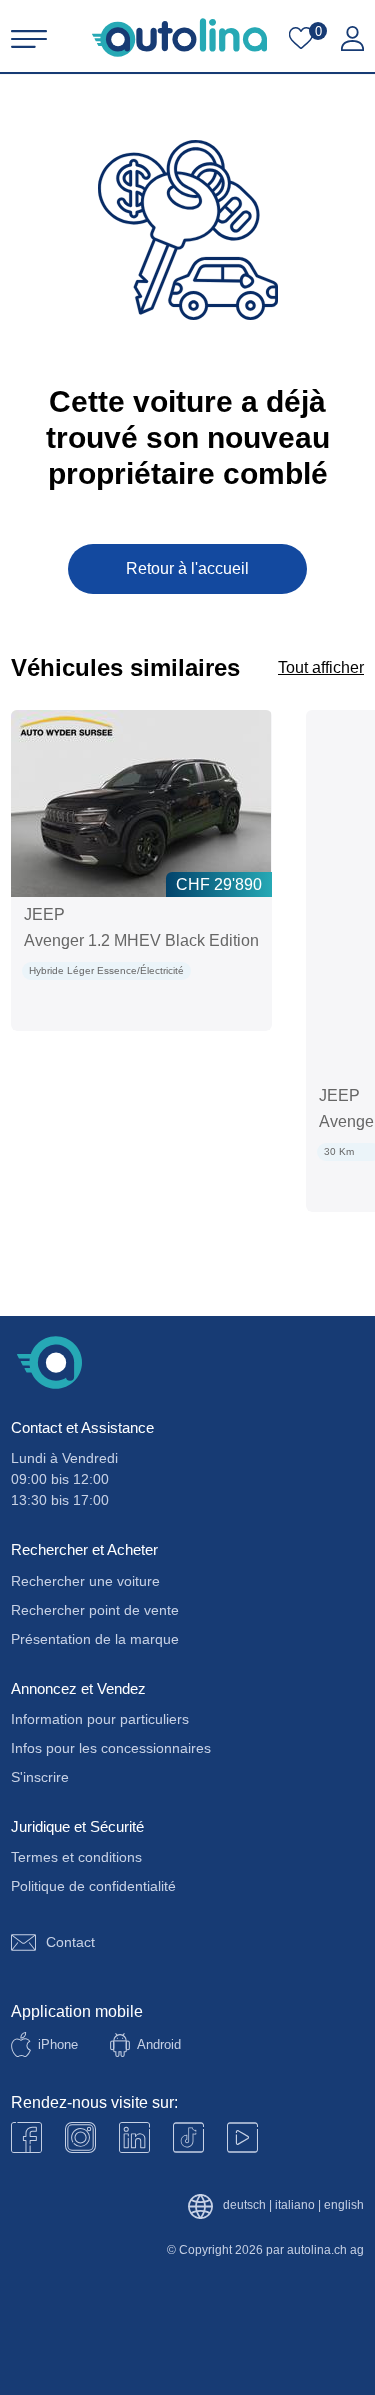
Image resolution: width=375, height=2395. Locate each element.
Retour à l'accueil (187, 568)
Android (159, 2044)
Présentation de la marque (95, 1639)
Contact (70, 1942)
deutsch (244, 2205)
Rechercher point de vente (95, 1610)
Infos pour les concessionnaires (111, 1748)
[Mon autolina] (352, 39)
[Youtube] (80, 2137)
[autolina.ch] (179, 37)
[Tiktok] (188, 2137)
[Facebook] (26, 2137)
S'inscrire (40, 1777)
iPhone (58, 2044)
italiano (295, 2205)
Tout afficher (321, 667)
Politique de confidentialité (93, 1886)
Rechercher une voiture (85, 1581)
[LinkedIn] (134, 2137)
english (344, 2205)
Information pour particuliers (100, 1719)
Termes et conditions (76, 1857)
